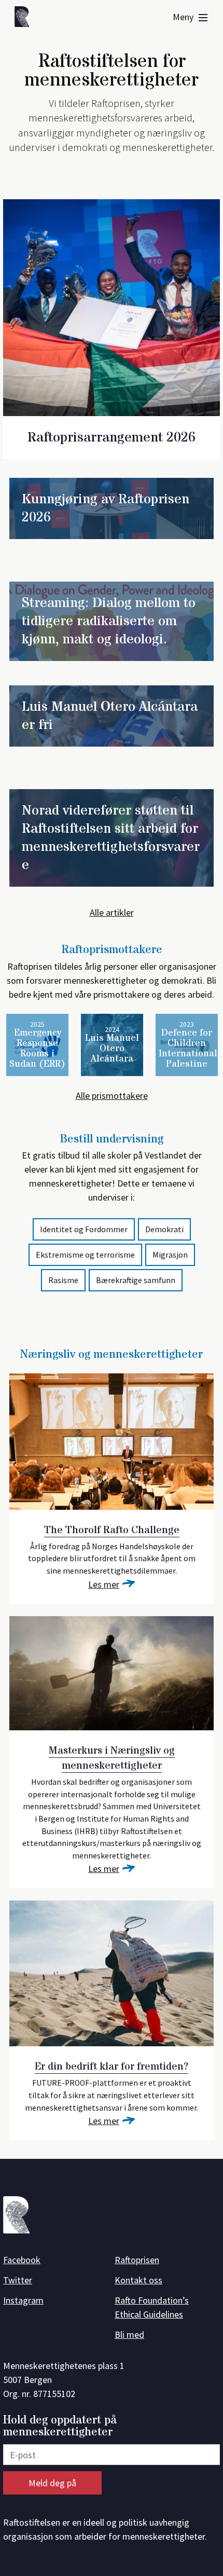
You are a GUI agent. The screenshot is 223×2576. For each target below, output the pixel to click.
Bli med (129, 2334)
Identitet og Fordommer (84, 1229)
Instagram (23, 2300)
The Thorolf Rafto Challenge (112, 1530)
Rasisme (63, 1280)
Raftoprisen (137, 2260)
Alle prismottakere (112, 1096)
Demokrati (164, 1229)
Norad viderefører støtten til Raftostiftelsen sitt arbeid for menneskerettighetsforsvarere (111, 838)
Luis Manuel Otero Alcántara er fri (110, 716)
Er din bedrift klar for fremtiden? (112, 2067)
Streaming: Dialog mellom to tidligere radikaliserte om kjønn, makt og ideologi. (109, 621)
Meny (184, 17)
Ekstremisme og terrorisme (85, 1255)
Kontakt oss (138, 2280)
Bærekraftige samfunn (136, 1280)
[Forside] (25, 18)
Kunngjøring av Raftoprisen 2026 (106, 508)
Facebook (22, 2260)
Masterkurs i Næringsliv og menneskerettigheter (112, 1758)
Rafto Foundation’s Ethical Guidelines (152, 2307)
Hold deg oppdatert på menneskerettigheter (60, 2426)
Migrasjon (170, 1255)
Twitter (18, 2280)
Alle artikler (112, 912)
